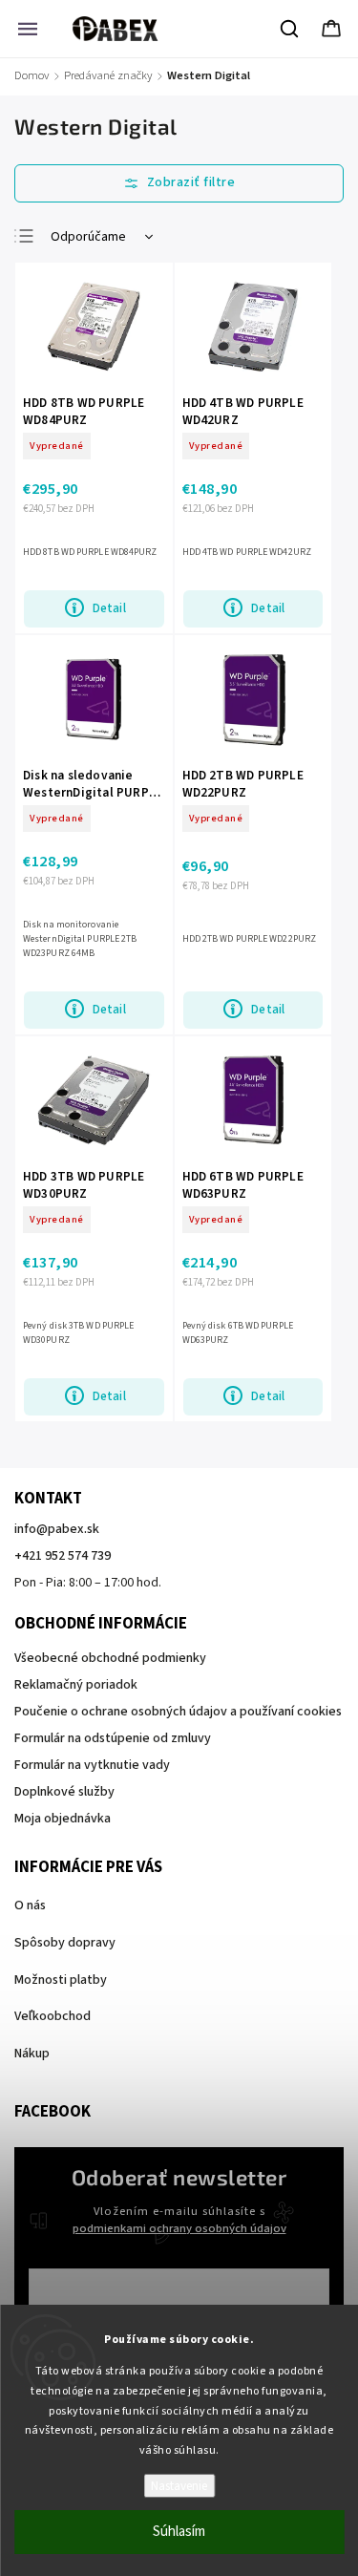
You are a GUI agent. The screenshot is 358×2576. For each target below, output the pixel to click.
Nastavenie (179, 2486)
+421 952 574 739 (63, 1556)
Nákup (32, 2054)
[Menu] (28, 29)
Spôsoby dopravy (65, 1943)
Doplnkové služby (64, 1792)
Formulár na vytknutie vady (92, 1765)
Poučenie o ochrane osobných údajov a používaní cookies (178, 1712)
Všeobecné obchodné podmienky (110, 1658)
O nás (30, 1905)
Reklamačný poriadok (76, 1685)
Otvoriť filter (179, 183)
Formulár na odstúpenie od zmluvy (113, 1738)
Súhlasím (179, 2532)
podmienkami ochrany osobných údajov (179, 2228)
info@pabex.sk (57, 1529)
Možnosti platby (61, 1980)
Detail (109, 608)
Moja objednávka (63, 1819)
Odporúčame (88, 237)
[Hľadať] (290, 29)
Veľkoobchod (53, 2016)
